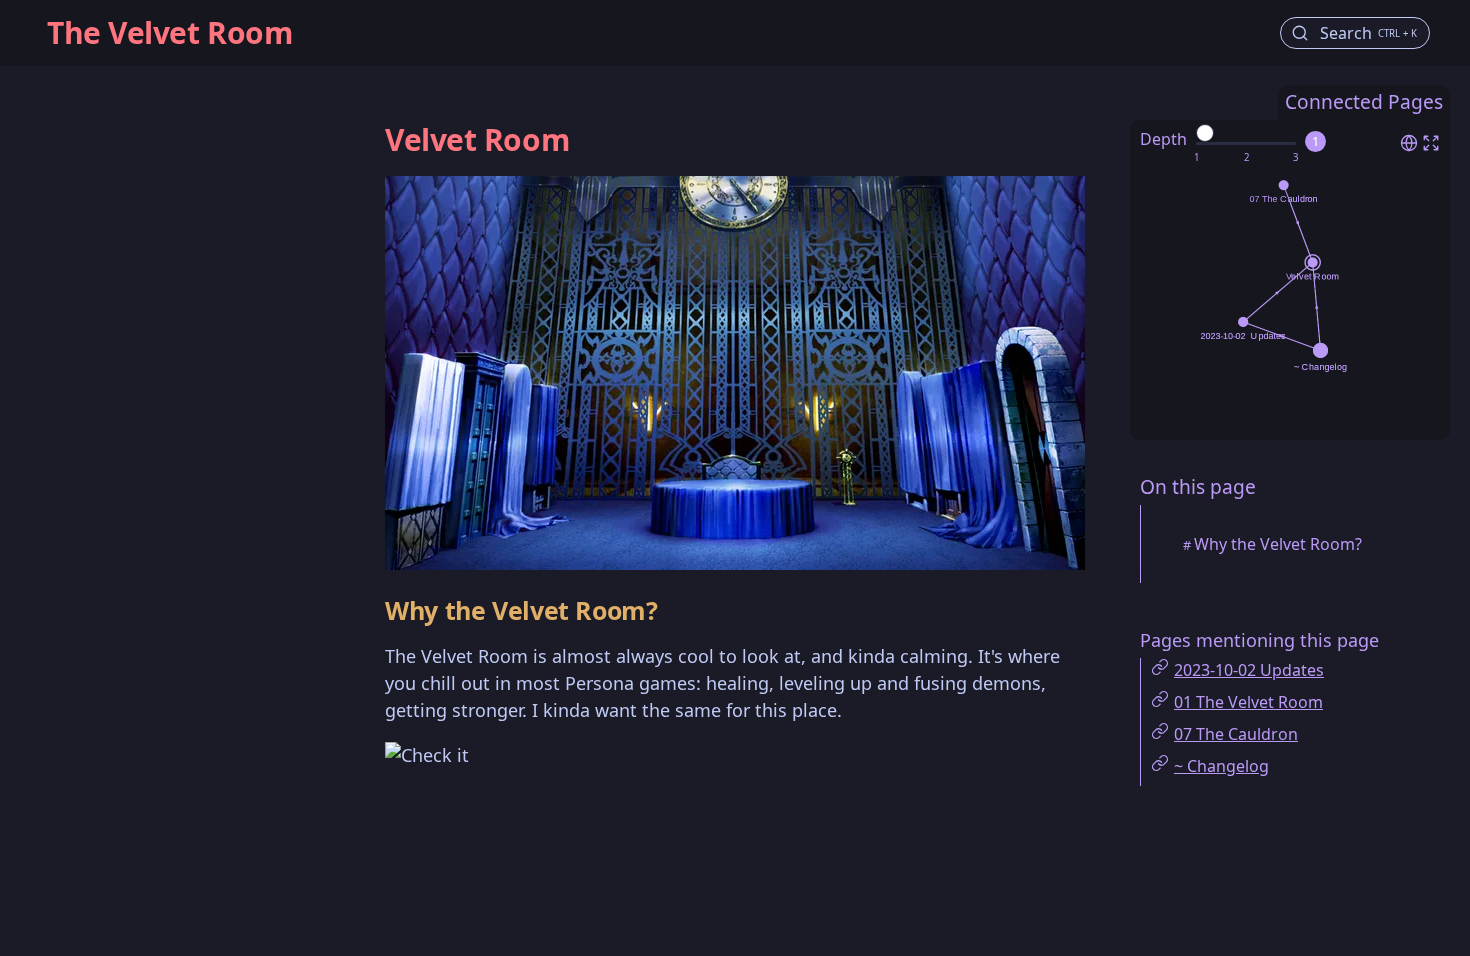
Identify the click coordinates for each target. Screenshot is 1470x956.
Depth (1163, 139)
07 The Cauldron (1236, 734)
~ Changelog (1221, 766)
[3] (1295, 158)
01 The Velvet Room (1248, 702)
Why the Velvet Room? (1278, 544)
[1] (1196, 158)
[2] (1246, 158)
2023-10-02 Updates (1249, 670)
